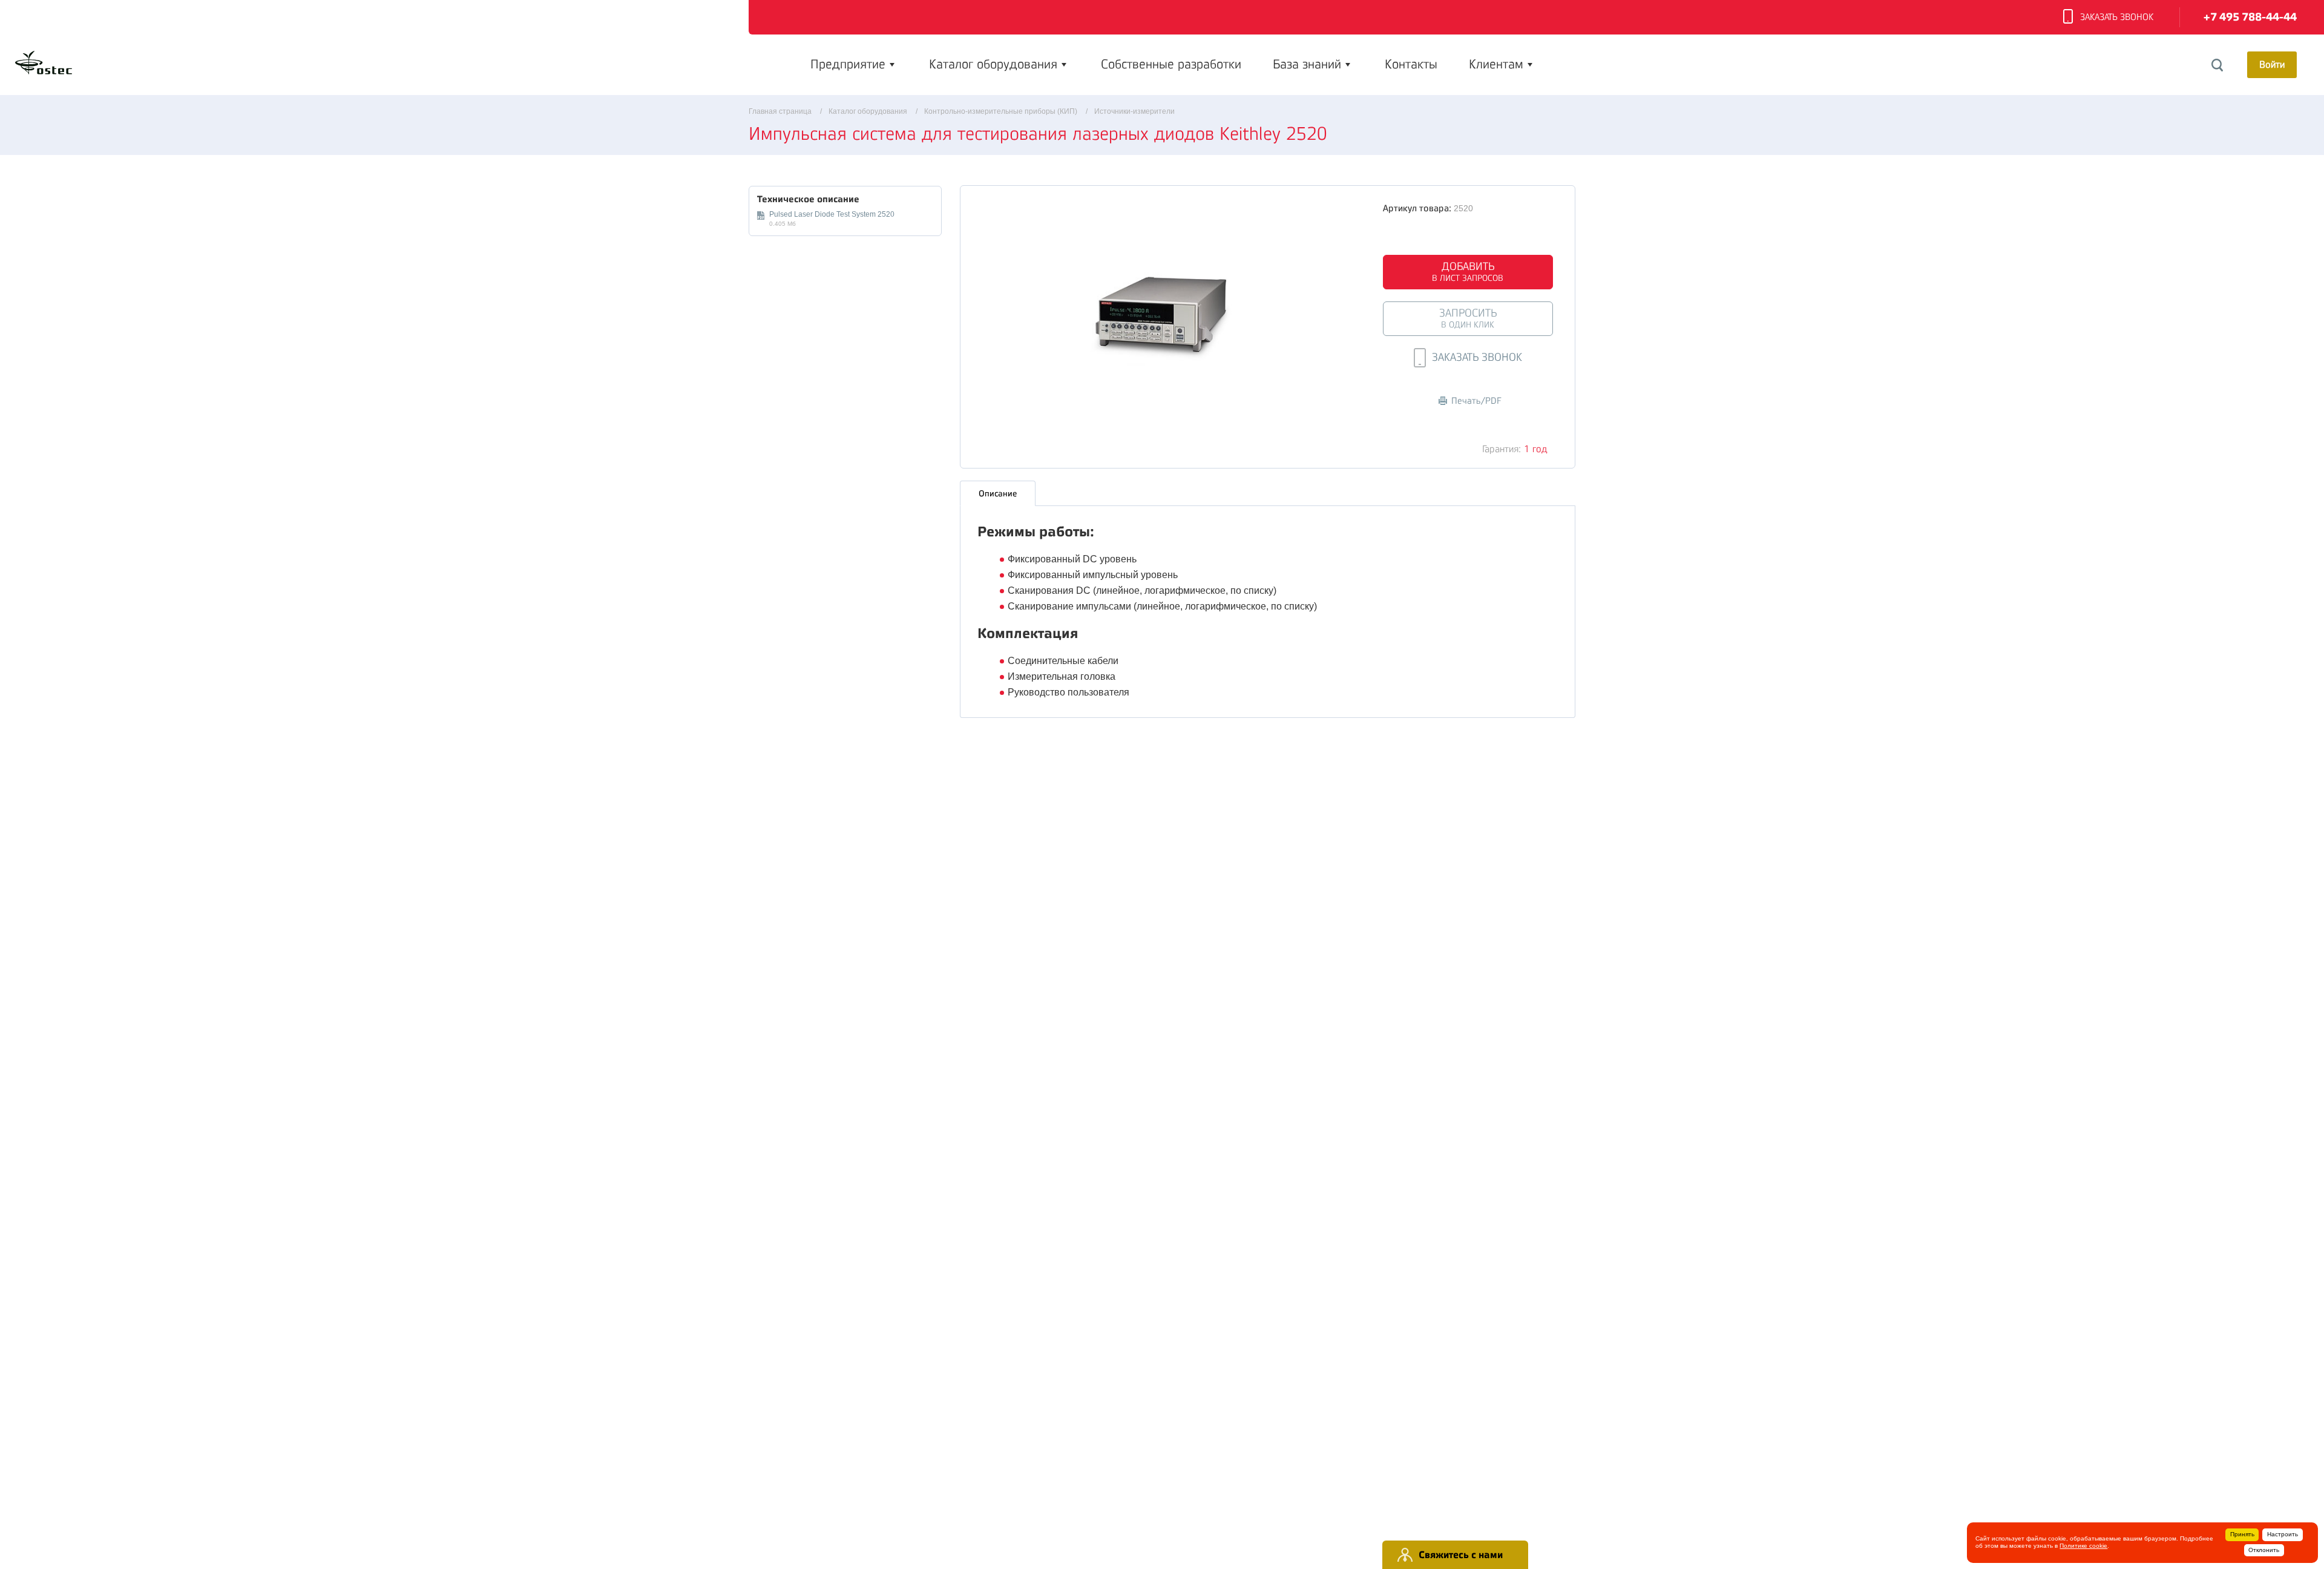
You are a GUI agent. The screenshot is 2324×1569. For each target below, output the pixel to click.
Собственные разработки (1171, 64)
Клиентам (1496, 64)
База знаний (1307, 64)
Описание (998, 493)
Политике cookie (2083, 1546)
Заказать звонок (2117, 17)
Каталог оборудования (993, 64)
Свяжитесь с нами (1461, 1555)
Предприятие (848, 64)
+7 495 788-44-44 (2250, 17)
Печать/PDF (1476, 401)
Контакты (1411, 64)
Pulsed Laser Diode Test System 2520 (832, 214)
